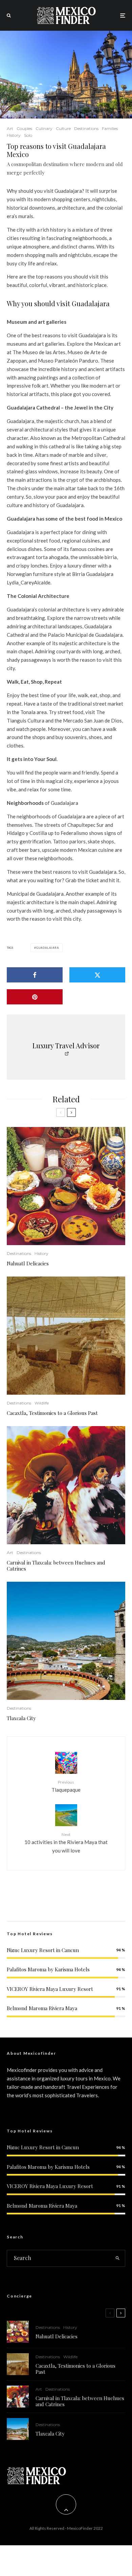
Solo (28, 135)
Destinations (86, 128)
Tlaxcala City (21, 1718)
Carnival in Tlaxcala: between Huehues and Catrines (56, 1566)
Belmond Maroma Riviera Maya (42, 2008)
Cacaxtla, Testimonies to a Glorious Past (52, 1413)
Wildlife (42, 1403)
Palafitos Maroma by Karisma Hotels (48, 1969)
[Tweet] (97, 975)
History (14, 135)
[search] (118, 2258)
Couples (24, 128)
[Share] (35, 975)
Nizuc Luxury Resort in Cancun (43, 1950)
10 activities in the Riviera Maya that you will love (66, 1843)
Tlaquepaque (66, 1786)
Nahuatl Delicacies (28, 1263)
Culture (63, 128)
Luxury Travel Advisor (66, 1045)
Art (10, 128)
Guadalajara (48, 948)
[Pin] (35, 997)
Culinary (44, 128)
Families (110, 128)
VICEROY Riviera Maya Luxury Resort (50, 1989)
